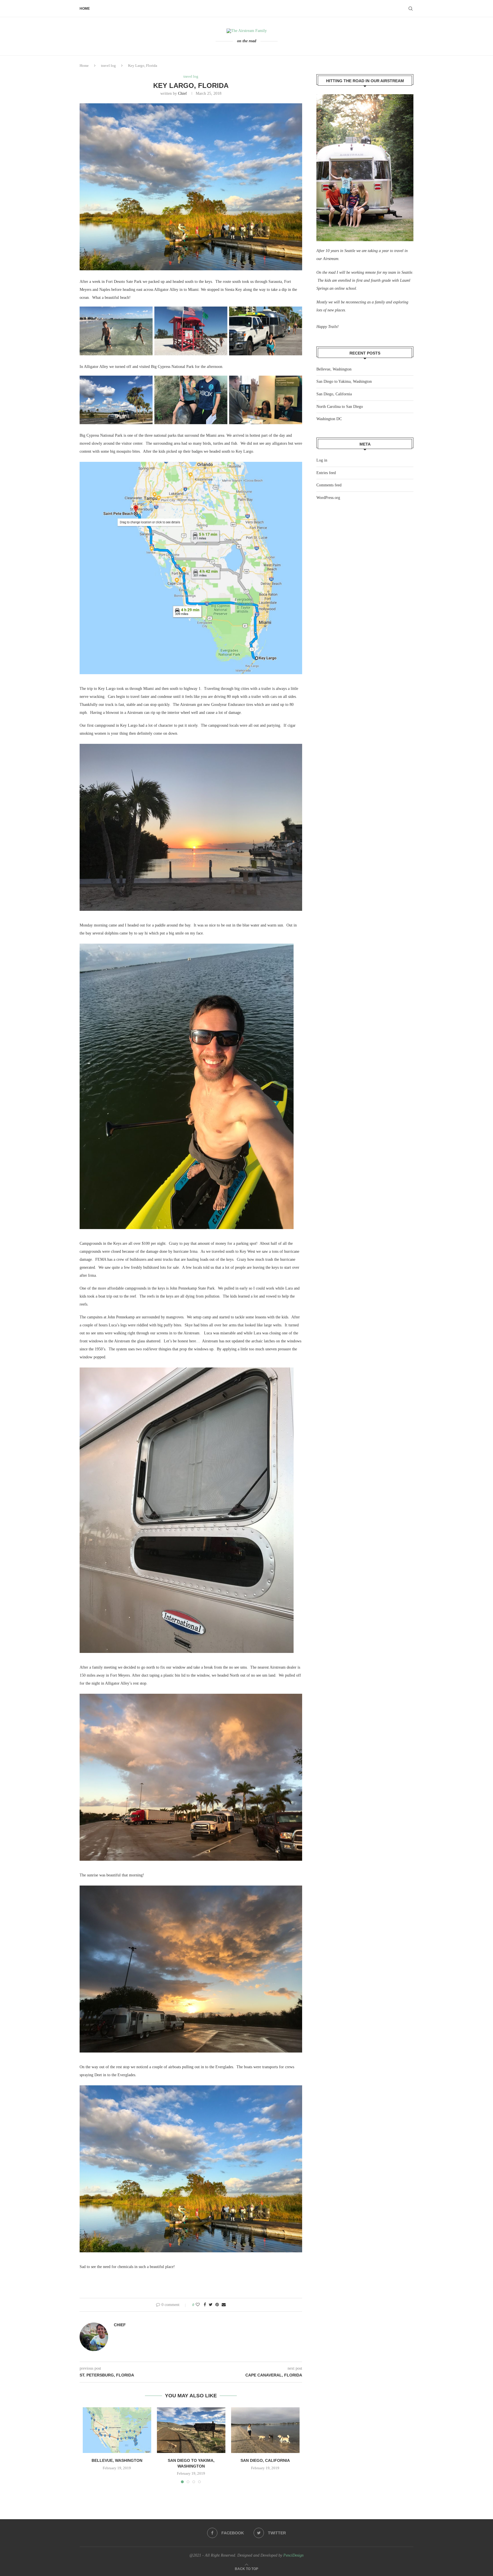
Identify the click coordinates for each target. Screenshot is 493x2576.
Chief (182, 93)
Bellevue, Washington (117, 2460)
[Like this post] (198, 2305)
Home (85, 9)
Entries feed (326, 473)
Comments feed (329, 485)
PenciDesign (293, 2555)
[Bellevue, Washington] (117, 2430)
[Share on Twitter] (211, 2305)
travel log (108, 66)
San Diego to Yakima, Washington (344, 381)
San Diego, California (265, 2460)
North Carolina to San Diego (340, 407)
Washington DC (329, 419)
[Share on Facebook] (205, 2305)
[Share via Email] (224, 2305)
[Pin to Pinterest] (217, 2305)
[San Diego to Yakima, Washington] (191, 2430)
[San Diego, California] (265, 2430)
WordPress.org (328, 498)
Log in (322, 460)
